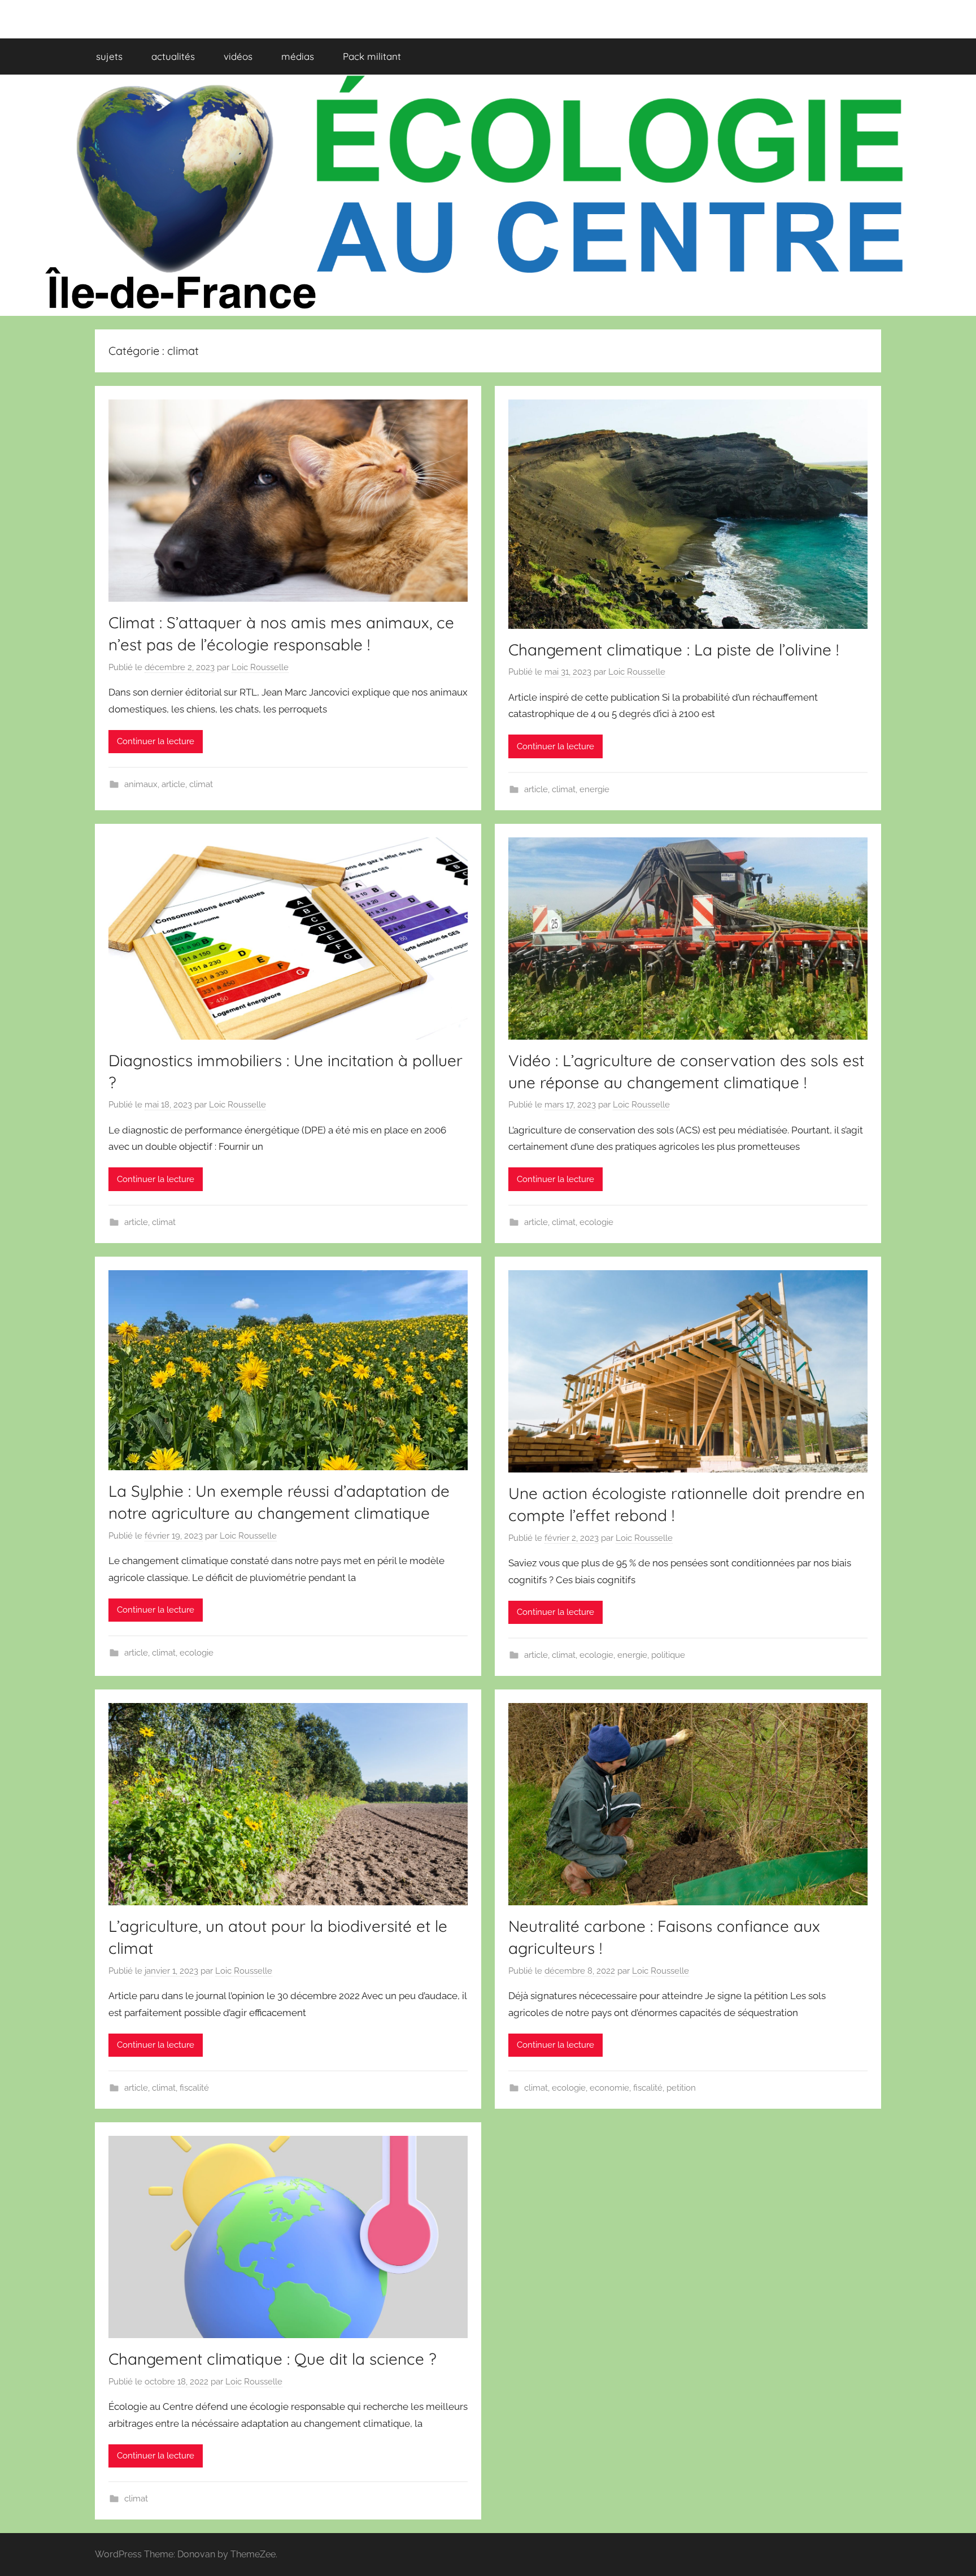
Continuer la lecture (156, 741)
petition (681, 2088)
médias (298, 56)
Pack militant (372, 56)
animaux (141, 784)
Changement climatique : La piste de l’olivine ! (674, 650)
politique (668, 1655)
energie (594, 789)
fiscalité (194, 2088)
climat (201, 784)
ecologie (596, 1222)
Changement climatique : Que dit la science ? (273, 2359)
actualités (173, 56)
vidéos (238, 56)
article (173, 784)
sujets (109, 56)
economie (609, 2088)
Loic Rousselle (260, 667)
